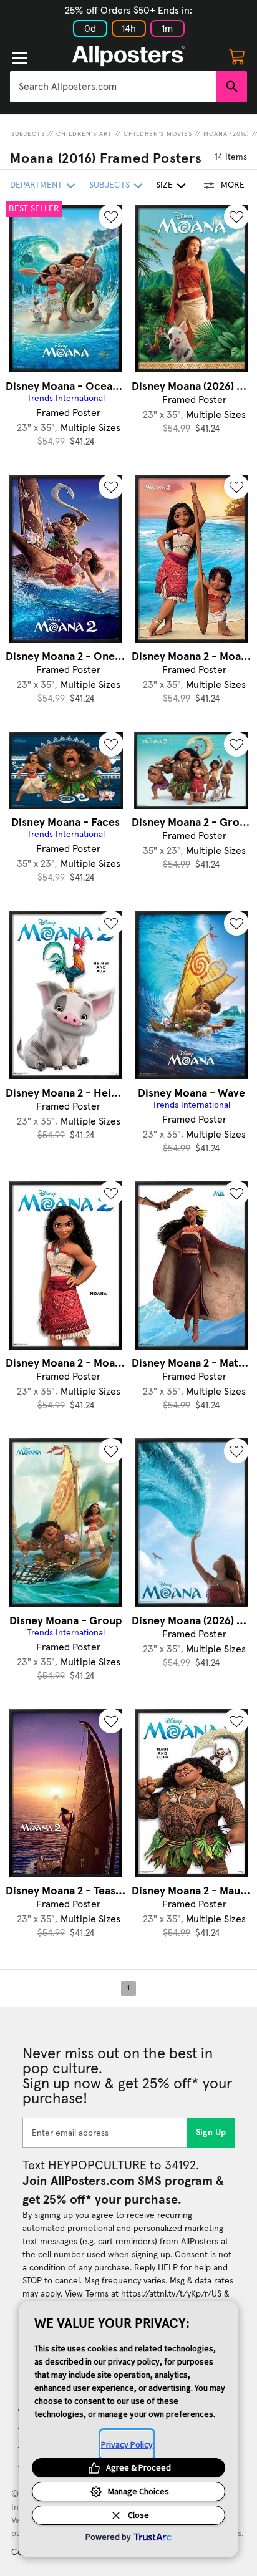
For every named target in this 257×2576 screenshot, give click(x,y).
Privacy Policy (127, 2444)
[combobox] (113, 87)
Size (164, 185)
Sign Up (211, 2133)
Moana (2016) (226, 134)
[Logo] (128, 56)
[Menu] (20, 58)
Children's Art (84, 134)
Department (36, 185)
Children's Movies (158, 134)
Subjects (28, 134)
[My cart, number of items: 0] (237, 56)
